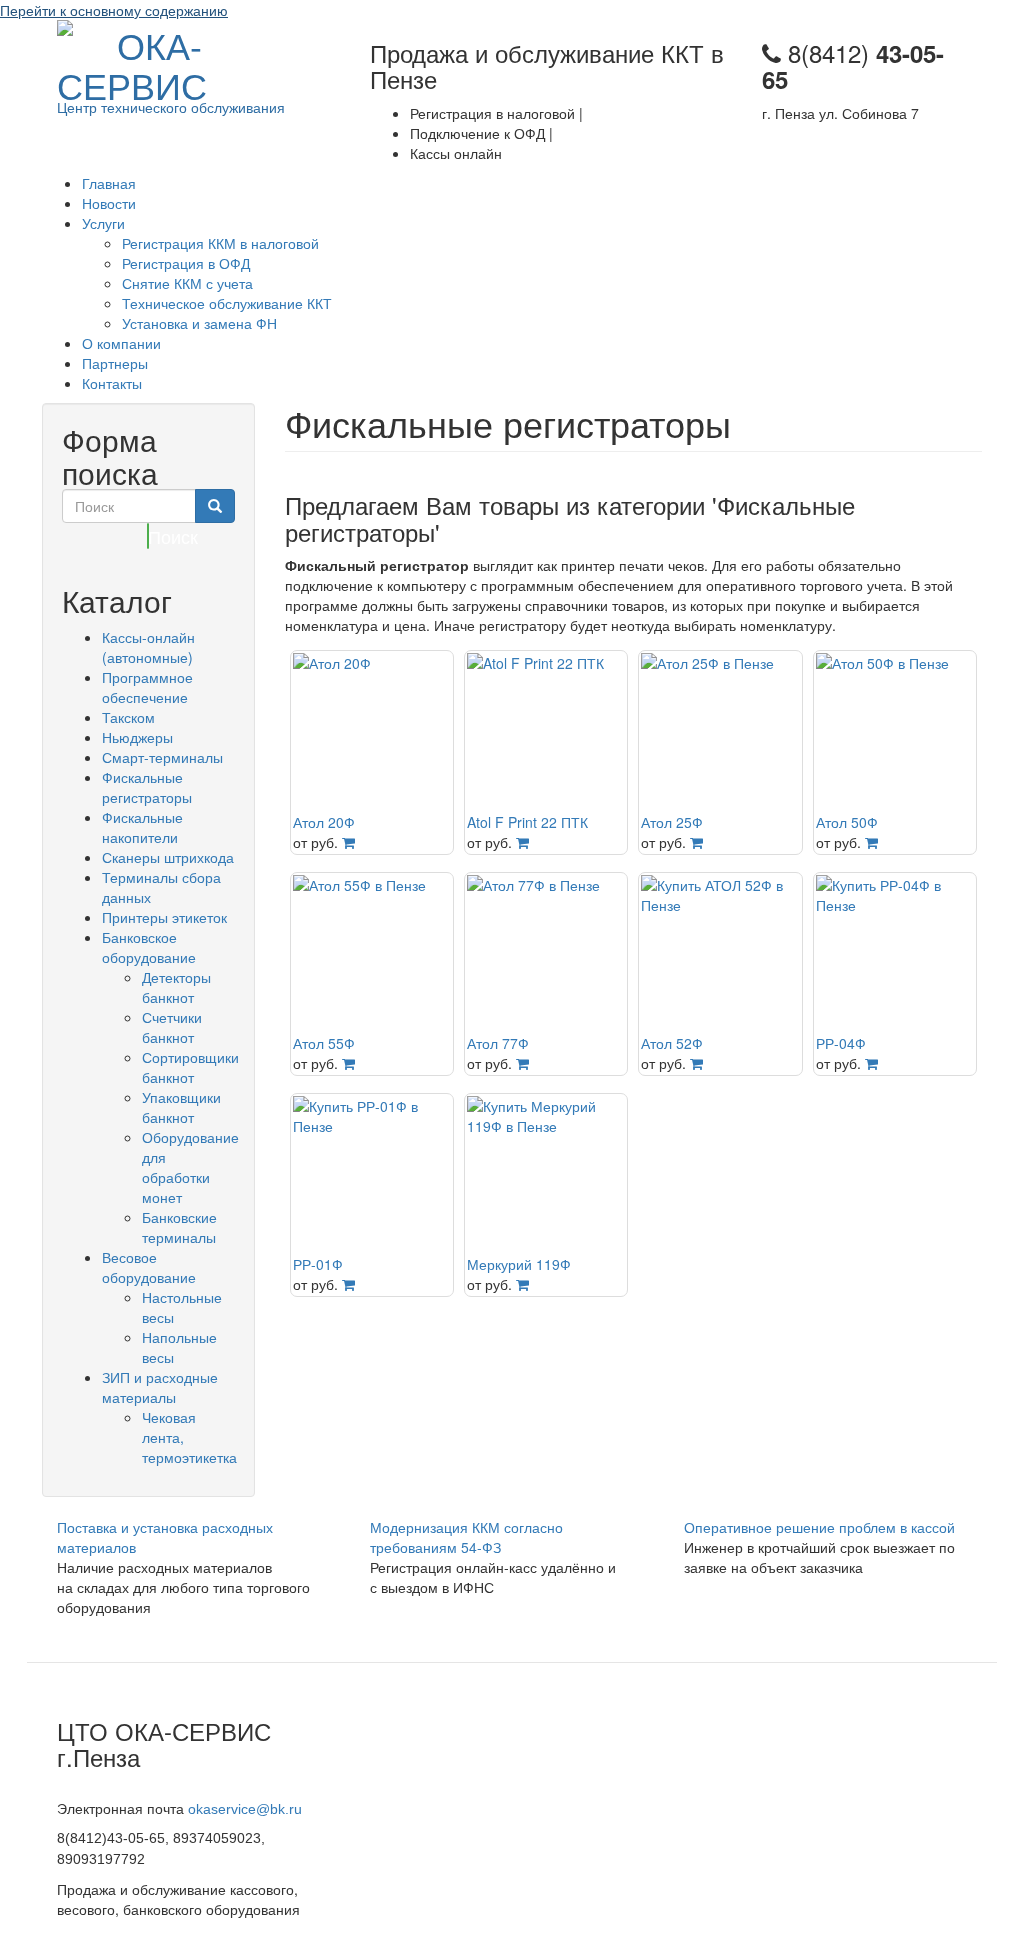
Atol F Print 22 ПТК (527, 822)
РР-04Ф (841, 1043)
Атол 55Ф (324, 1043)
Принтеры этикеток (164, 917)
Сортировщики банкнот (190, 1067)
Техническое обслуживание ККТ (227, 303)
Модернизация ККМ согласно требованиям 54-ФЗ (466, 1537)
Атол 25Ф (672, 822)
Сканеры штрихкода (168, 857)
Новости (109, 203)
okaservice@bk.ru (245, 1809)
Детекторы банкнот (176, 987)
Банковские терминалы (179, 1227)
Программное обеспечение (147, 687)
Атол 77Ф (498, 1043)
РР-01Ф (318, 1264)
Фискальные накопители (142, 827)
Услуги (103, 223)
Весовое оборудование (149, 1267)
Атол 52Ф (672, 1043)
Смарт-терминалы (162, 757)
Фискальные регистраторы (147, 787)
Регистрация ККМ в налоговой (220, 243)
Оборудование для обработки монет (190, 1167)
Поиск (148, 536)
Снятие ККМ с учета (187, 283)
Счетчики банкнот (172, 1027)
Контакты (112, 383)
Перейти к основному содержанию (114, 10)
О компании (121, 343)
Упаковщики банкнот (181, 1107)
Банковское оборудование (149, 947)
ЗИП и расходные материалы (160, 1387)
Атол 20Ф (324, 822)
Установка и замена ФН (199, 323)
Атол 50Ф (847, 822)
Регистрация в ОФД (186, 263)
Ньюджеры (137, 737)
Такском (128, 717)
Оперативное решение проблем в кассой (819, 1527)
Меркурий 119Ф (519, 1264)
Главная (109, 183)
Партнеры (115, 363)
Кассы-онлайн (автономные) (148, 647)
